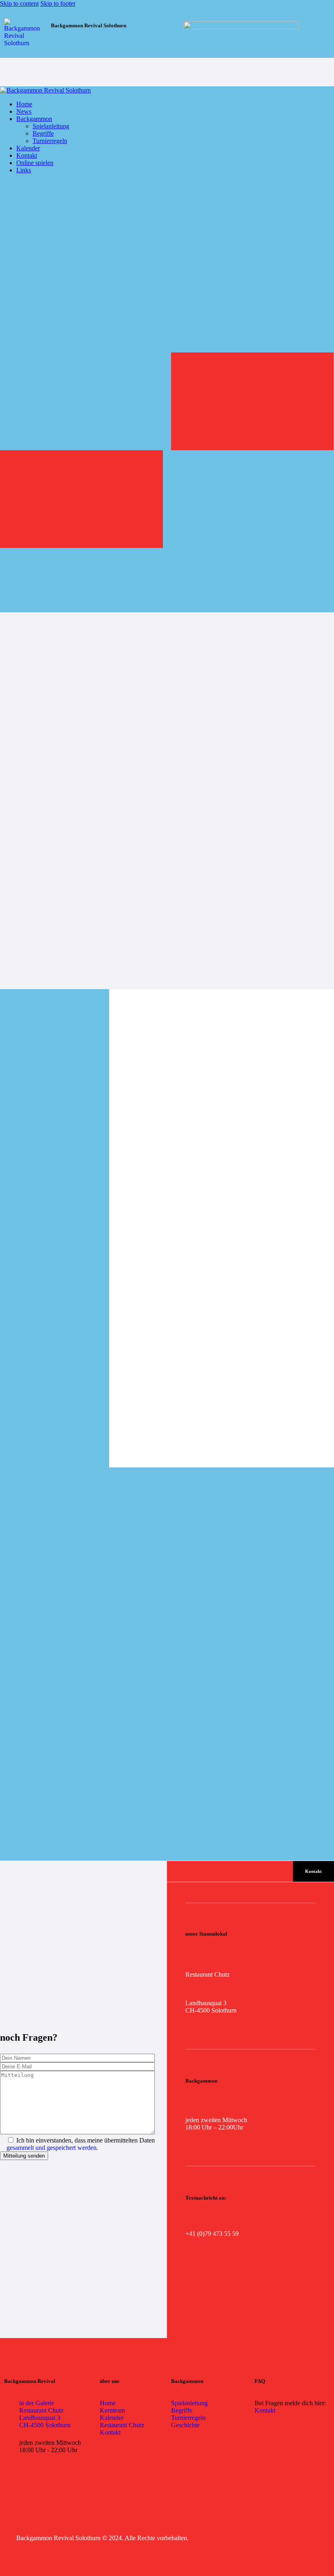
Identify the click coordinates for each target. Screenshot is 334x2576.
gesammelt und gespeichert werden (52, 2148)
